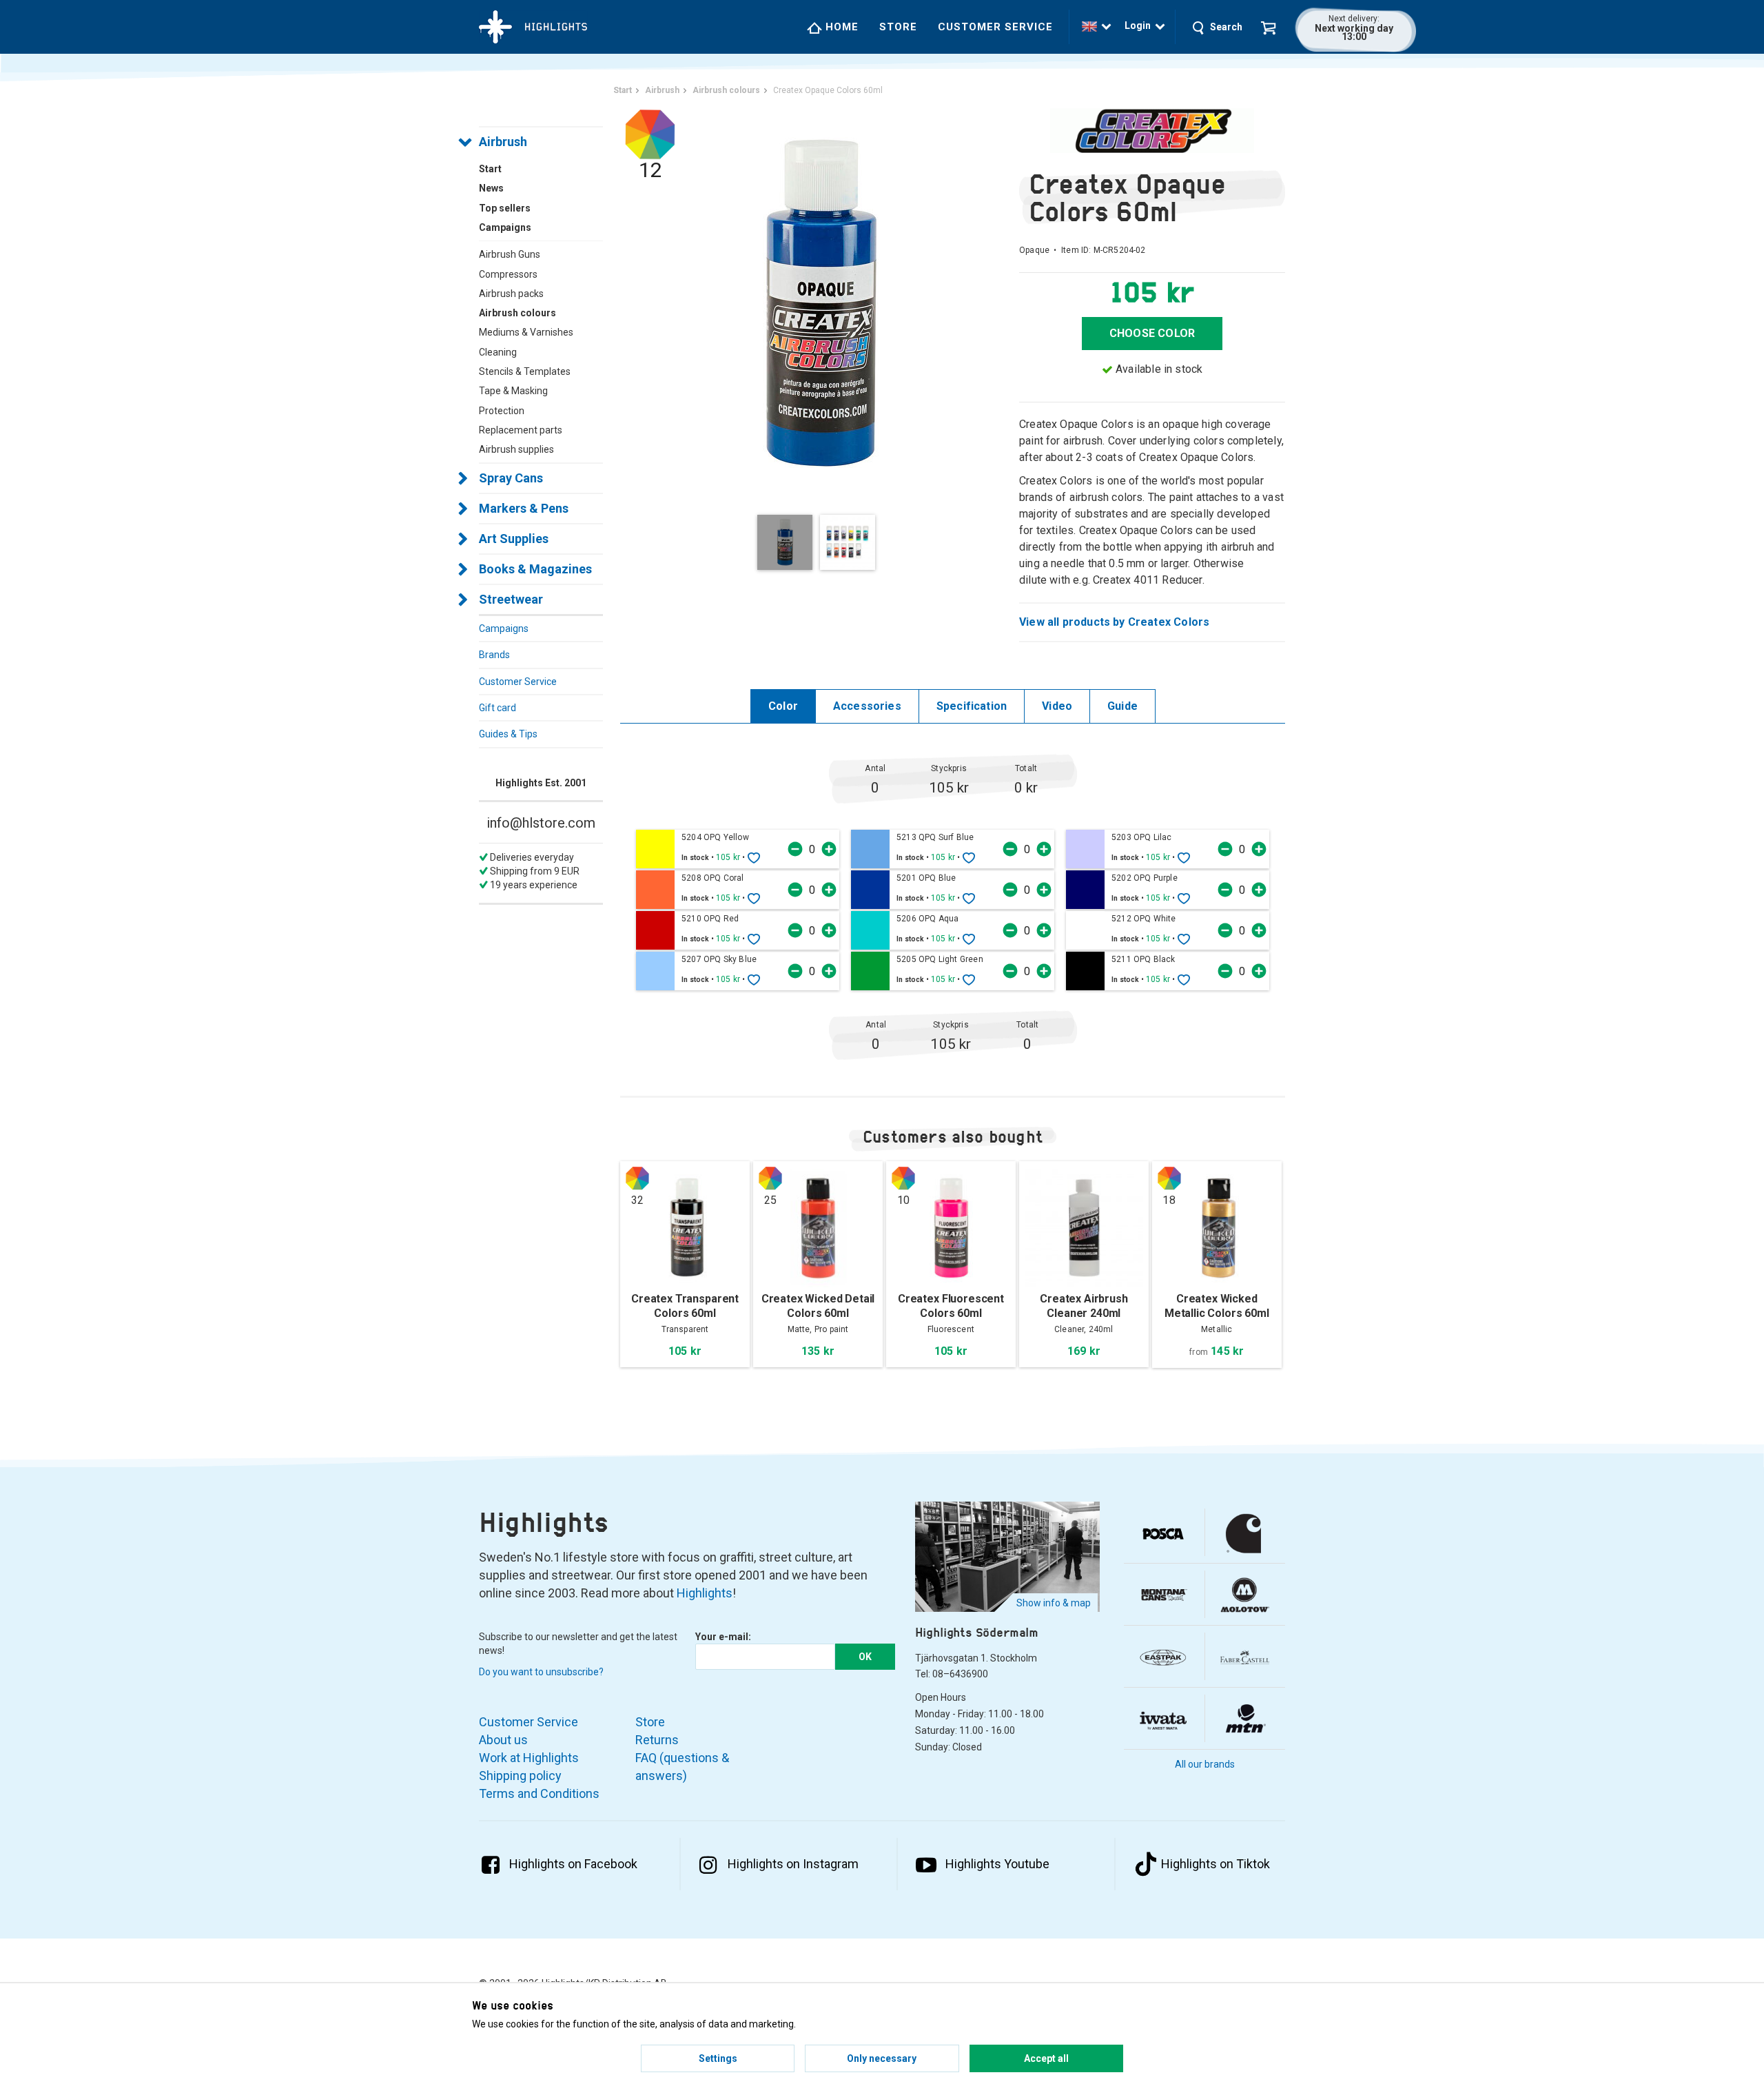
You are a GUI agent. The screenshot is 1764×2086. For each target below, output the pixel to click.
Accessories (867, 706)
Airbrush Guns (510, 254)
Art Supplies (514, 539)
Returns (657, 1740)
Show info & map (1054, 1603)
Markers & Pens (524, 508)
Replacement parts (521, 430)
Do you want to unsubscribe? (541, 1672)
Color (783, 706)
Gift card (498, 708)
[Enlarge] (820, 303)
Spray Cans (511, 478)
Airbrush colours (517, 313)
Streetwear (511, 599)
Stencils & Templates (525, 371)
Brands (494, 655)
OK (865, 1657)
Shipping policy (520, 1776)
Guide (1122, 706)
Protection (502, 411)
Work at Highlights (529, 1758)
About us (503, 1740)
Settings (718, 2058)
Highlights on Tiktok (1216, 1864)
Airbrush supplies (516, 449)
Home (840, 27)
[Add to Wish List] (754, 857)
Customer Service (995, 27)
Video (1057, 706)
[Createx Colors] (1152, 131)
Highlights (705, 1593)
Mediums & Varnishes (526, 332)
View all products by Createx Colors (1114, 622)
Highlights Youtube (997, 1864)
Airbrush (503, 142)
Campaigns (504, 628)
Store (898, 27)
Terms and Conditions (539, 1793)
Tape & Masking (513, 391)
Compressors (508, 274)
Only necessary (882, 2058)
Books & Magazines (535, 569)
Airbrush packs (511, 294)
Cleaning (498, 352)
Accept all (1046, 2058)
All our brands (1205, 1764)
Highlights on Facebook (573, 1864)
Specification (972, 706)
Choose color (1152, 333)
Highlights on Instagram (793, 1864)
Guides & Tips (508, 734)
